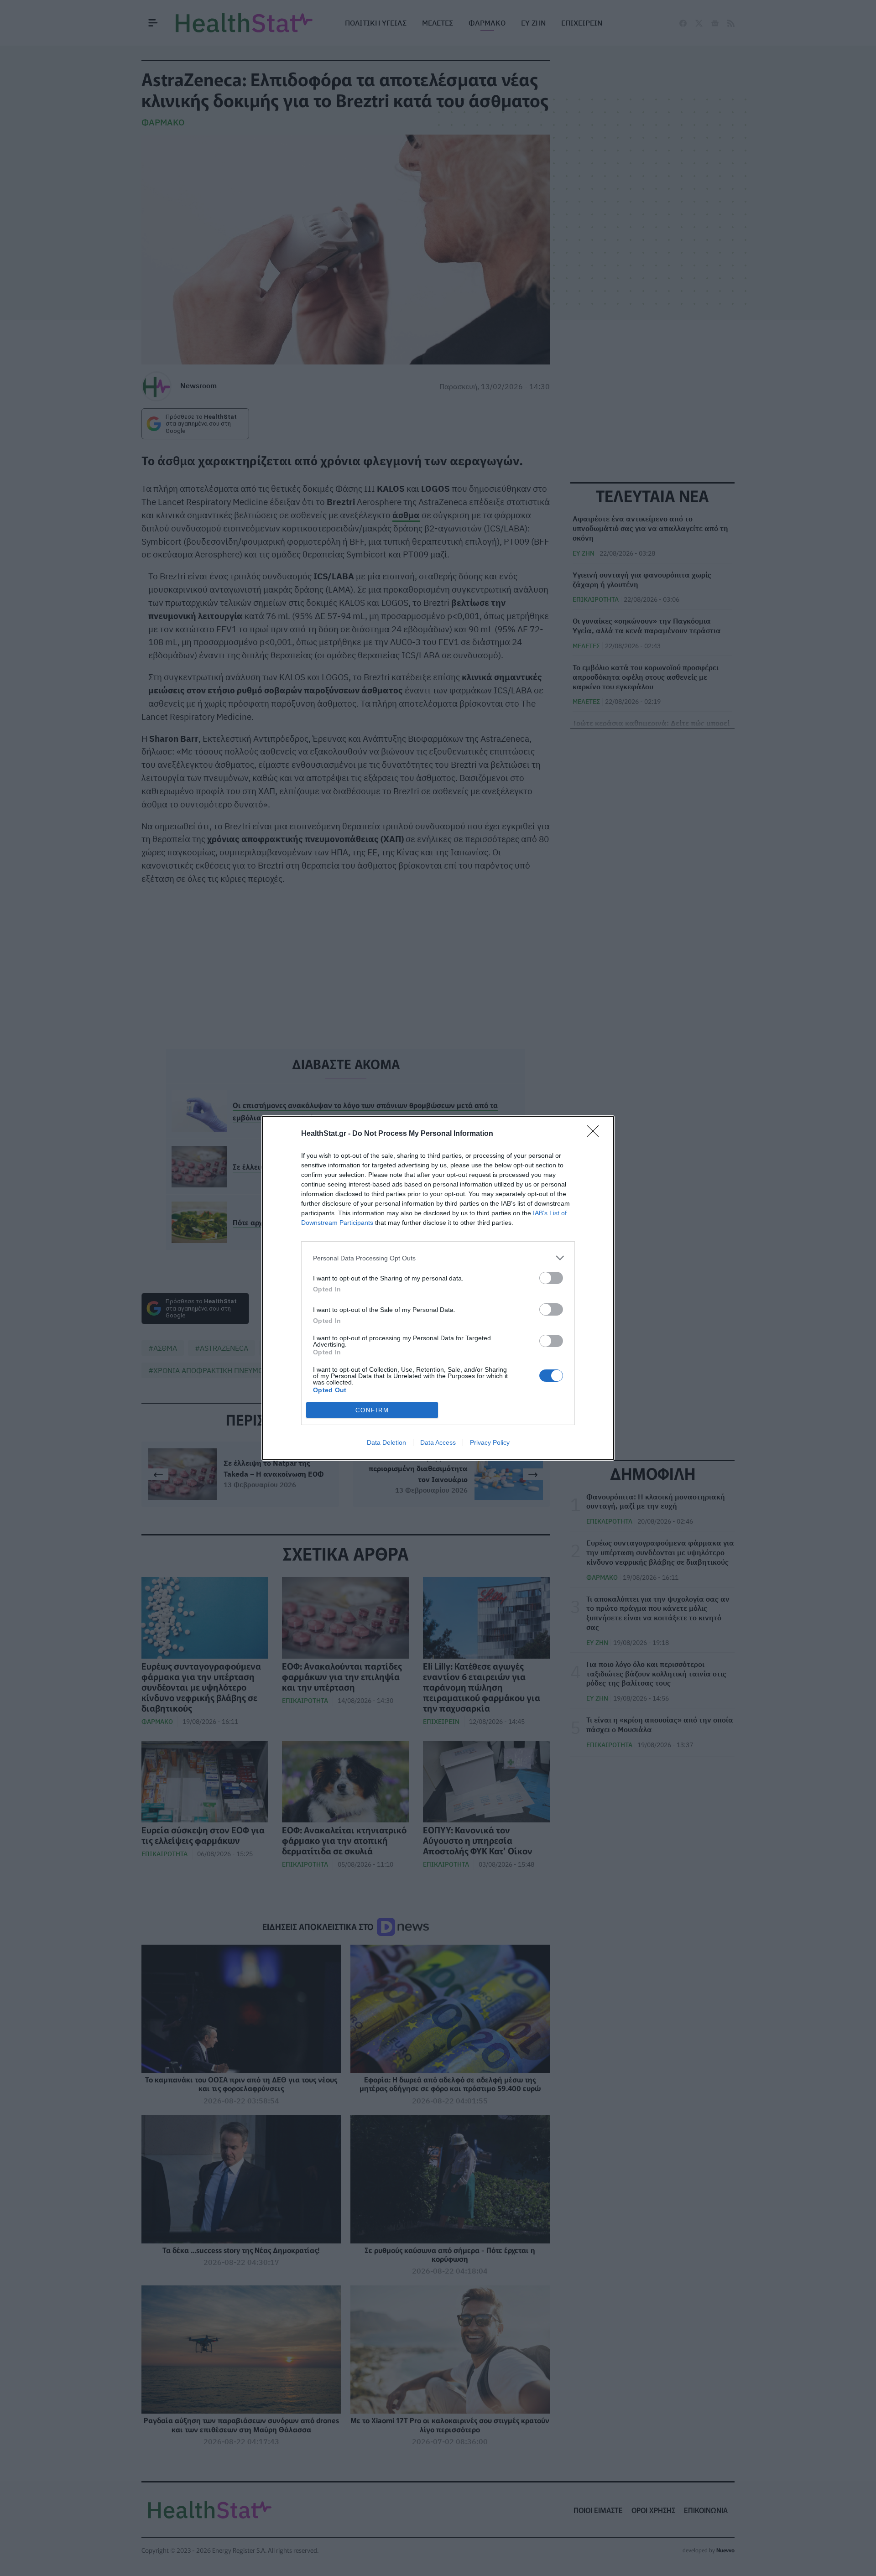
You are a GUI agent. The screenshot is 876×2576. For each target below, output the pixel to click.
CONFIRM (372, 1410)
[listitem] (438, 1258)
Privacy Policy (490, 1442)
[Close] (596, 1134)
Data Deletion (386, 1442)
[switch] (551, 1278)
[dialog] (438, 1288)
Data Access (438, 1442)
